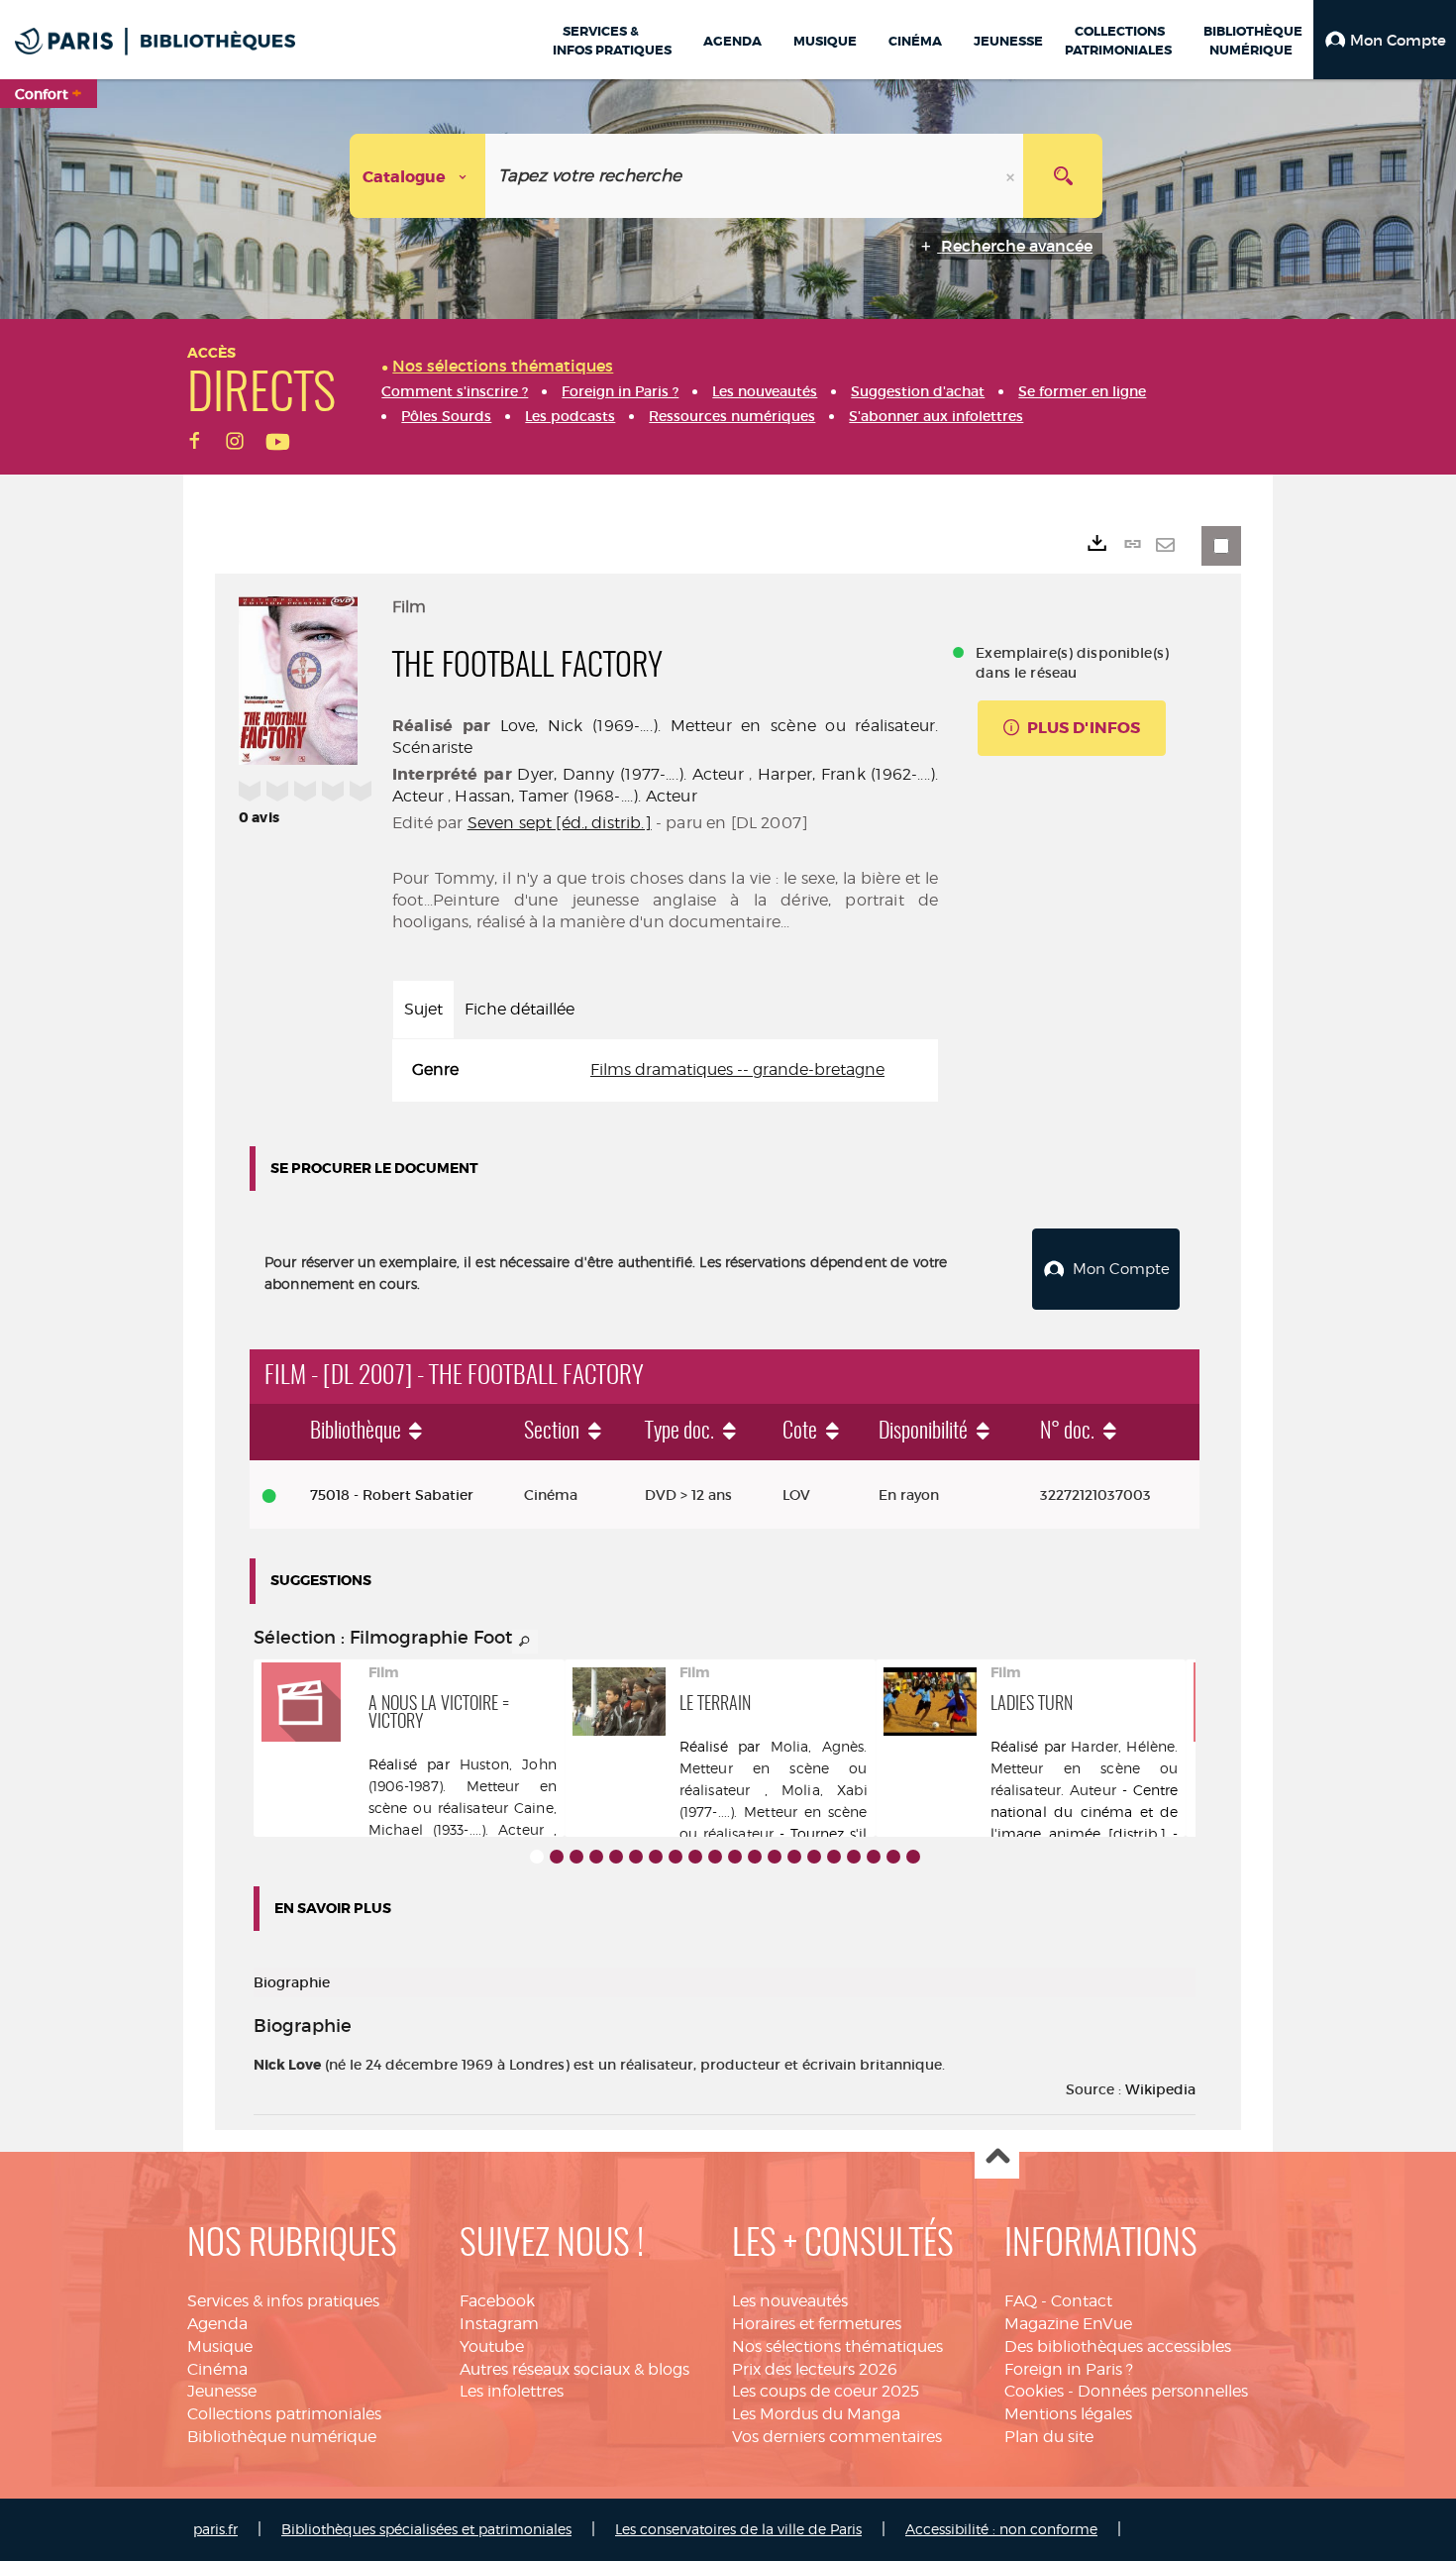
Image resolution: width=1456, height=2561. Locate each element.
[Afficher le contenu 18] (874, 1857)
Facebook (497, 2301)
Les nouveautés (790, 2301)
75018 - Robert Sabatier (392, 1495)
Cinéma (217, 2369)
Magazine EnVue (1068, 2324)
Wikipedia (1160, 2089)
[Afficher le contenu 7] (656, 1857)
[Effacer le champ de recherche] (1012, 176)
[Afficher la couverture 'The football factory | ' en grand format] (298, 678)
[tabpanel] (665, 1070)
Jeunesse (222, 2391)
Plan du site (1049, 2437)
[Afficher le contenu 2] (557, 1857)
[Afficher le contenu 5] (616, 1857)
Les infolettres (512, 2391)
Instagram (499, 2324)
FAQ (1021, 2301)
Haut (997, 2157)
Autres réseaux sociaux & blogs (574, 2369)
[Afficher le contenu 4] (596, 1857)
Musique (220, 2347)
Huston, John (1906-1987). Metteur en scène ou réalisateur (463, 1786)
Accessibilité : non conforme (1001, 2529)
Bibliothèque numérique (282, 2437)
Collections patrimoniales (284, 2414)
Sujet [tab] (423, 1009)
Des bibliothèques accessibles (1118, 2347)
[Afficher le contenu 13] (775, 1857)
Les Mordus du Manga (816, 2414)
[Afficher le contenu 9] (695, 1857)
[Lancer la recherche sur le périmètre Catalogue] (1063, 176)
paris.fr (215, 2529)
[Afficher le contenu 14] (794, 1857)
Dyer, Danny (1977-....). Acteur (630, 774)
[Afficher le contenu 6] (636, 1857)
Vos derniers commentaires (837, 2437)
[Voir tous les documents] (525, 1642)
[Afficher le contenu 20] (913, 1857)
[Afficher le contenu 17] (854, 1857)
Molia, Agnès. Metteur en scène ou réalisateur (774, 1768)
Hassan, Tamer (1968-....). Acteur (575, 796)
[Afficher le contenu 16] (834, 1857)
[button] (1385, 40)
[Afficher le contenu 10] (715, 1857)
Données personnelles (1163, 2391)
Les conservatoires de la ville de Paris (738, 2529)
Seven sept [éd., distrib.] (560, 823)
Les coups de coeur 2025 (826, 2391)
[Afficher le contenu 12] (755, 1857)
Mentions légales (1068, 2414)
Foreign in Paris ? (1069, 2369)
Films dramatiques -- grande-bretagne (737, 1069)
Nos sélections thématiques (837, 2347)
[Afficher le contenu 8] (676, 1857)
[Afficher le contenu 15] (814, 1857)
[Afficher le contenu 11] (735, 1857)
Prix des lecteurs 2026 (815, 2369)
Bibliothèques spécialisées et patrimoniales (426, 2529)
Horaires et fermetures (817, 2324)
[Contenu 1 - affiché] (537, 1857)
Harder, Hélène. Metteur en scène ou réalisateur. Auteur (1085, 1768)
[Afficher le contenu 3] (576, 1857)
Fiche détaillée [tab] (520, 1009)
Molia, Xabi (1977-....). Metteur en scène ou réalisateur (774, 1812)
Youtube (492, 2347)
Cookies (1034, 2391)
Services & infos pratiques (283, 2301)
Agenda (217, 2324)
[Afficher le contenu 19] (893, 1857)
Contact (1082, 2301)
